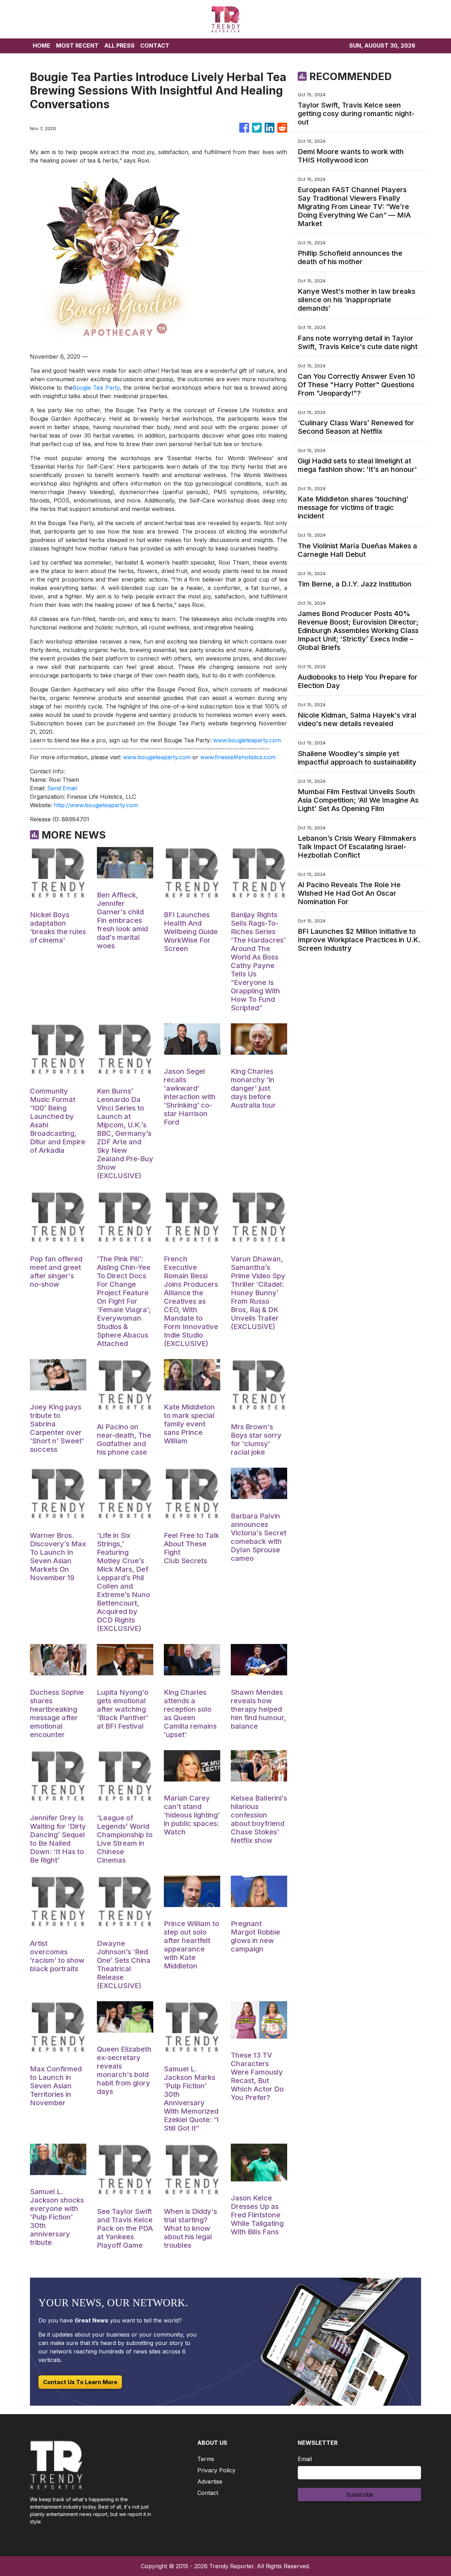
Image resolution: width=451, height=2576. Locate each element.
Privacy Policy (216, 2470)
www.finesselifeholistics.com (238, 757)
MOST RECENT (77, 45)
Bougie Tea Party (96, 388)
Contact (208, 2493)
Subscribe (360, 2495)
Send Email (62, 788)
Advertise (210, 2481)
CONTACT (155, 45)
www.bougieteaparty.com (247, 740)
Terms (206, 2459)
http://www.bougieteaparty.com (96, 805)
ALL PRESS (119, 45)
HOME (42, 45)
